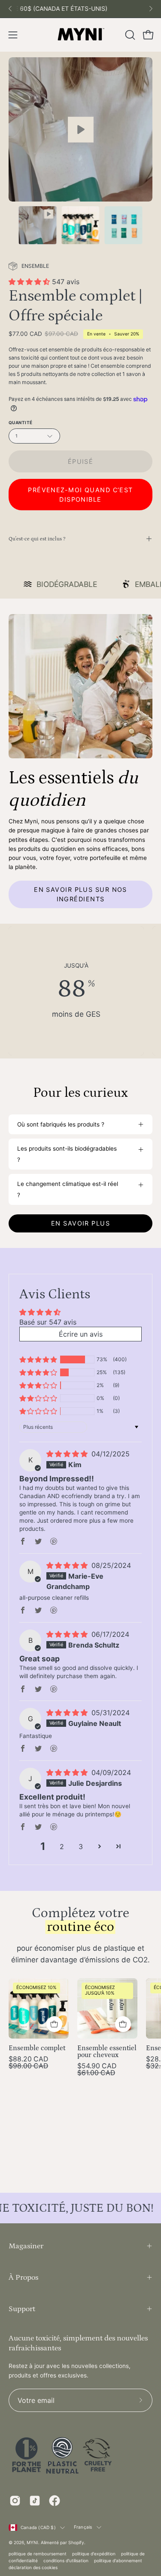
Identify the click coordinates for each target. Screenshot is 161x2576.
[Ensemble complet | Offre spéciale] (38, 225)
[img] (68, 1454)
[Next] (151, 9)
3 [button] (81, 1847)
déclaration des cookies (33, 2567)
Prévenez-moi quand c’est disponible (80, 495)
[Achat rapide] (123, 2024)
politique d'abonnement (118, 2560)
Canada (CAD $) (38, 2527)
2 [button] (62, 1847)
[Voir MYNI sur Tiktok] (35, 2501)
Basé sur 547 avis (48, 1322)
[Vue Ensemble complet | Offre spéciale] (80, 129)
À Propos (23, 2277)
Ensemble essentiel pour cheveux (107, 2052)
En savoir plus (80, 1223)
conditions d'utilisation (66, 2560)
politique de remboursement (38, 2554)
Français (83, 2527)
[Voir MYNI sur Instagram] (15, 2501)
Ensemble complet (37, 2048)
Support (22, 2309)
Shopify (76, 2542)
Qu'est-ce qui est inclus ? (37, 539)
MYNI (32, 2542)
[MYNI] (81, 35)
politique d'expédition (94, 2554)
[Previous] (10, 9)
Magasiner (26, 2246)
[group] (80, 9)
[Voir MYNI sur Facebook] (55, 2501)
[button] (129, 35)
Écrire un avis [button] (81, 1334)
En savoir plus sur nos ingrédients (80, 894)
